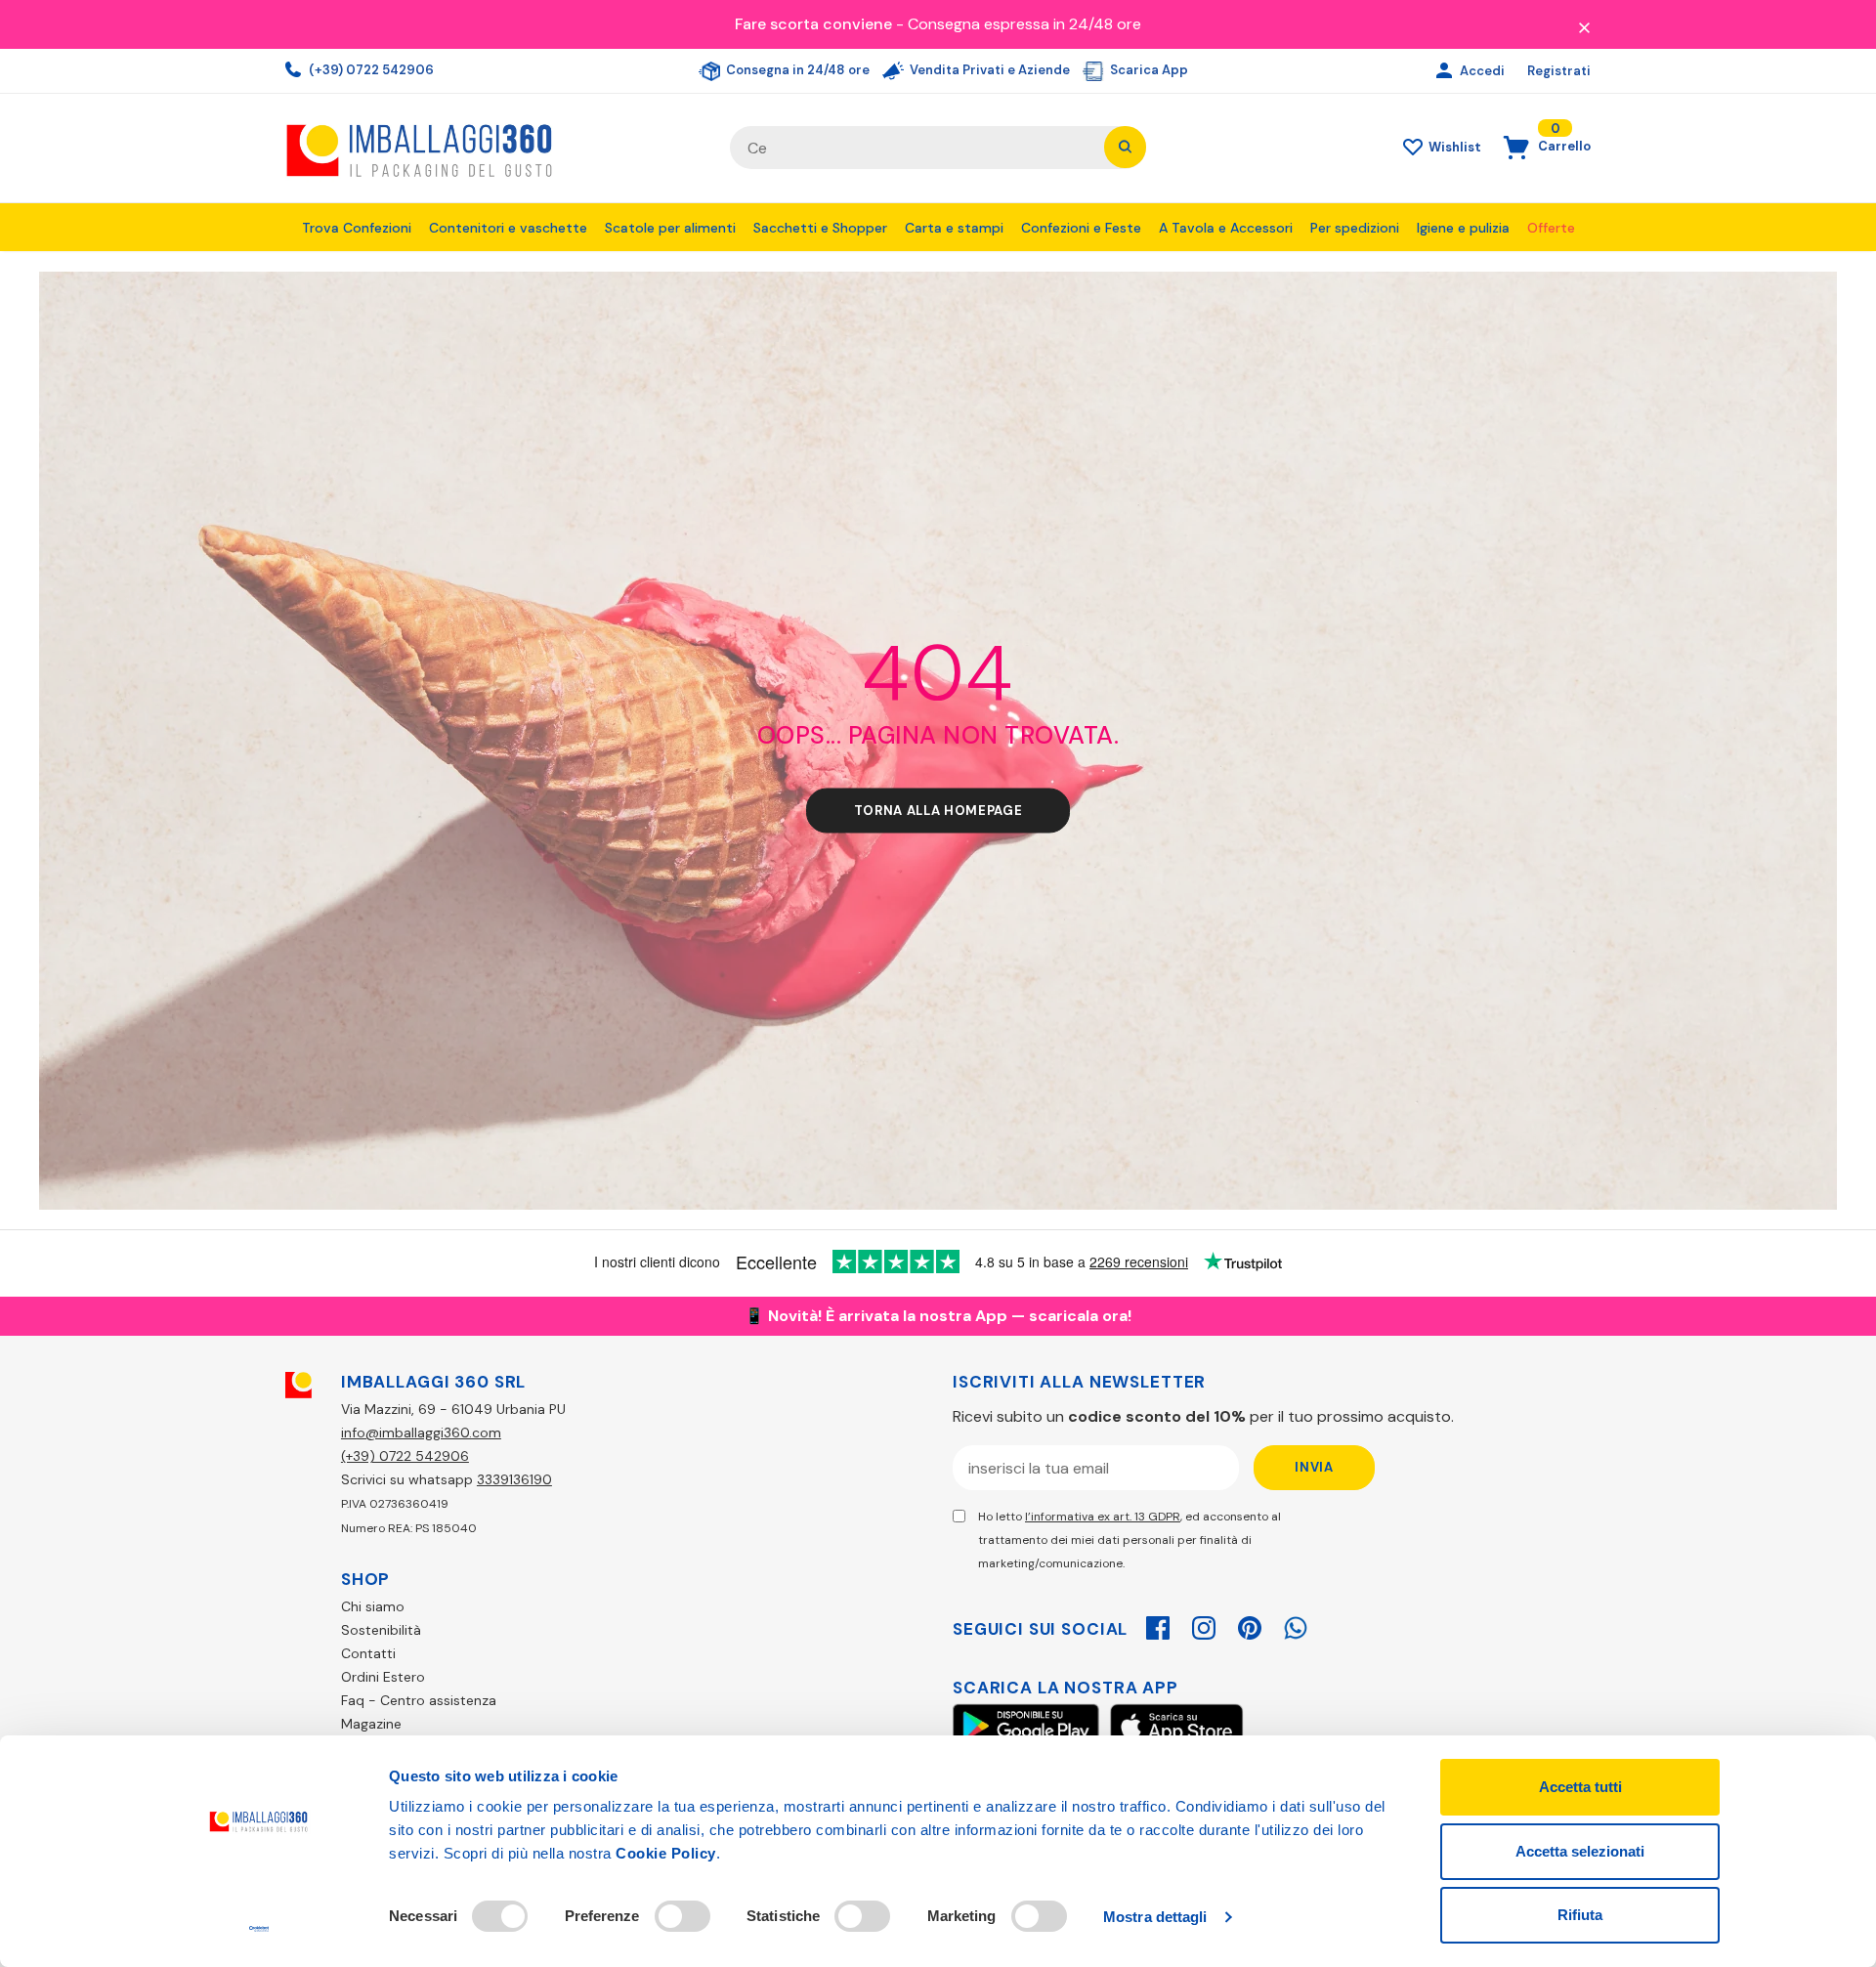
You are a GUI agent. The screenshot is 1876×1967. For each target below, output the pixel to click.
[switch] (682, 1916)
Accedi (1484, 71)
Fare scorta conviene (813, 24)
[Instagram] (1204, 1625)
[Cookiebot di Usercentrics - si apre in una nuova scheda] (259, 1929)
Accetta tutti (1580, 1787)
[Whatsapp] (1296, 1625)
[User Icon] (1447, 71)
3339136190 (514, 1479)
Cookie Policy (666, 1853)
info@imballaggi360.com (421, 1432)
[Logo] (493, 148)
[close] (1584, 26)
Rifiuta (1580, 1915)
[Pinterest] (1250, 1625)
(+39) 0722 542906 (370, 70)
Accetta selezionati (1580, 1851)
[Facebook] (1158, 1625)
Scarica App (1148, 70)
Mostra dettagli (1155, 1917)
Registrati (1559, 71)
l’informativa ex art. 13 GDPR (1103, 1517)
